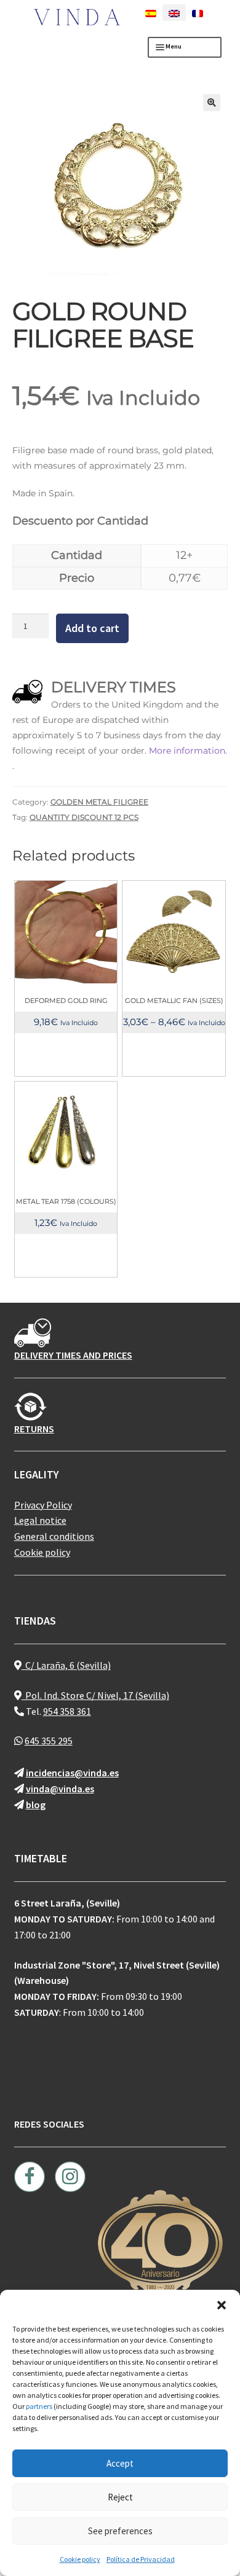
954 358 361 (67, 1711)
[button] (222, 2305)
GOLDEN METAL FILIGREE (99, 802)
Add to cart (92, 628)
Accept (120, 2463)
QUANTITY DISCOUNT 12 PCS (84, 817)
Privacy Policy (43, 1505)
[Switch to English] (174, 13)
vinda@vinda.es (60, 1789)
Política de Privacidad (141, 2559)
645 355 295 (49, 1741)
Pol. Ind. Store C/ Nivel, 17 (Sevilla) (95, 1695)
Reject (120, 2497)
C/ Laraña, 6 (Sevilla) (66, 1665)
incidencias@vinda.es (72, 1773)
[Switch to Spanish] (151, 13)
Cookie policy (80, 2559)
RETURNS (34, 1429)
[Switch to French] (198, 13)
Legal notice (40, 1520)
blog (36, 1805)
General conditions (54, 1536)
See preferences (120, 2531)
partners (39, 2406)
